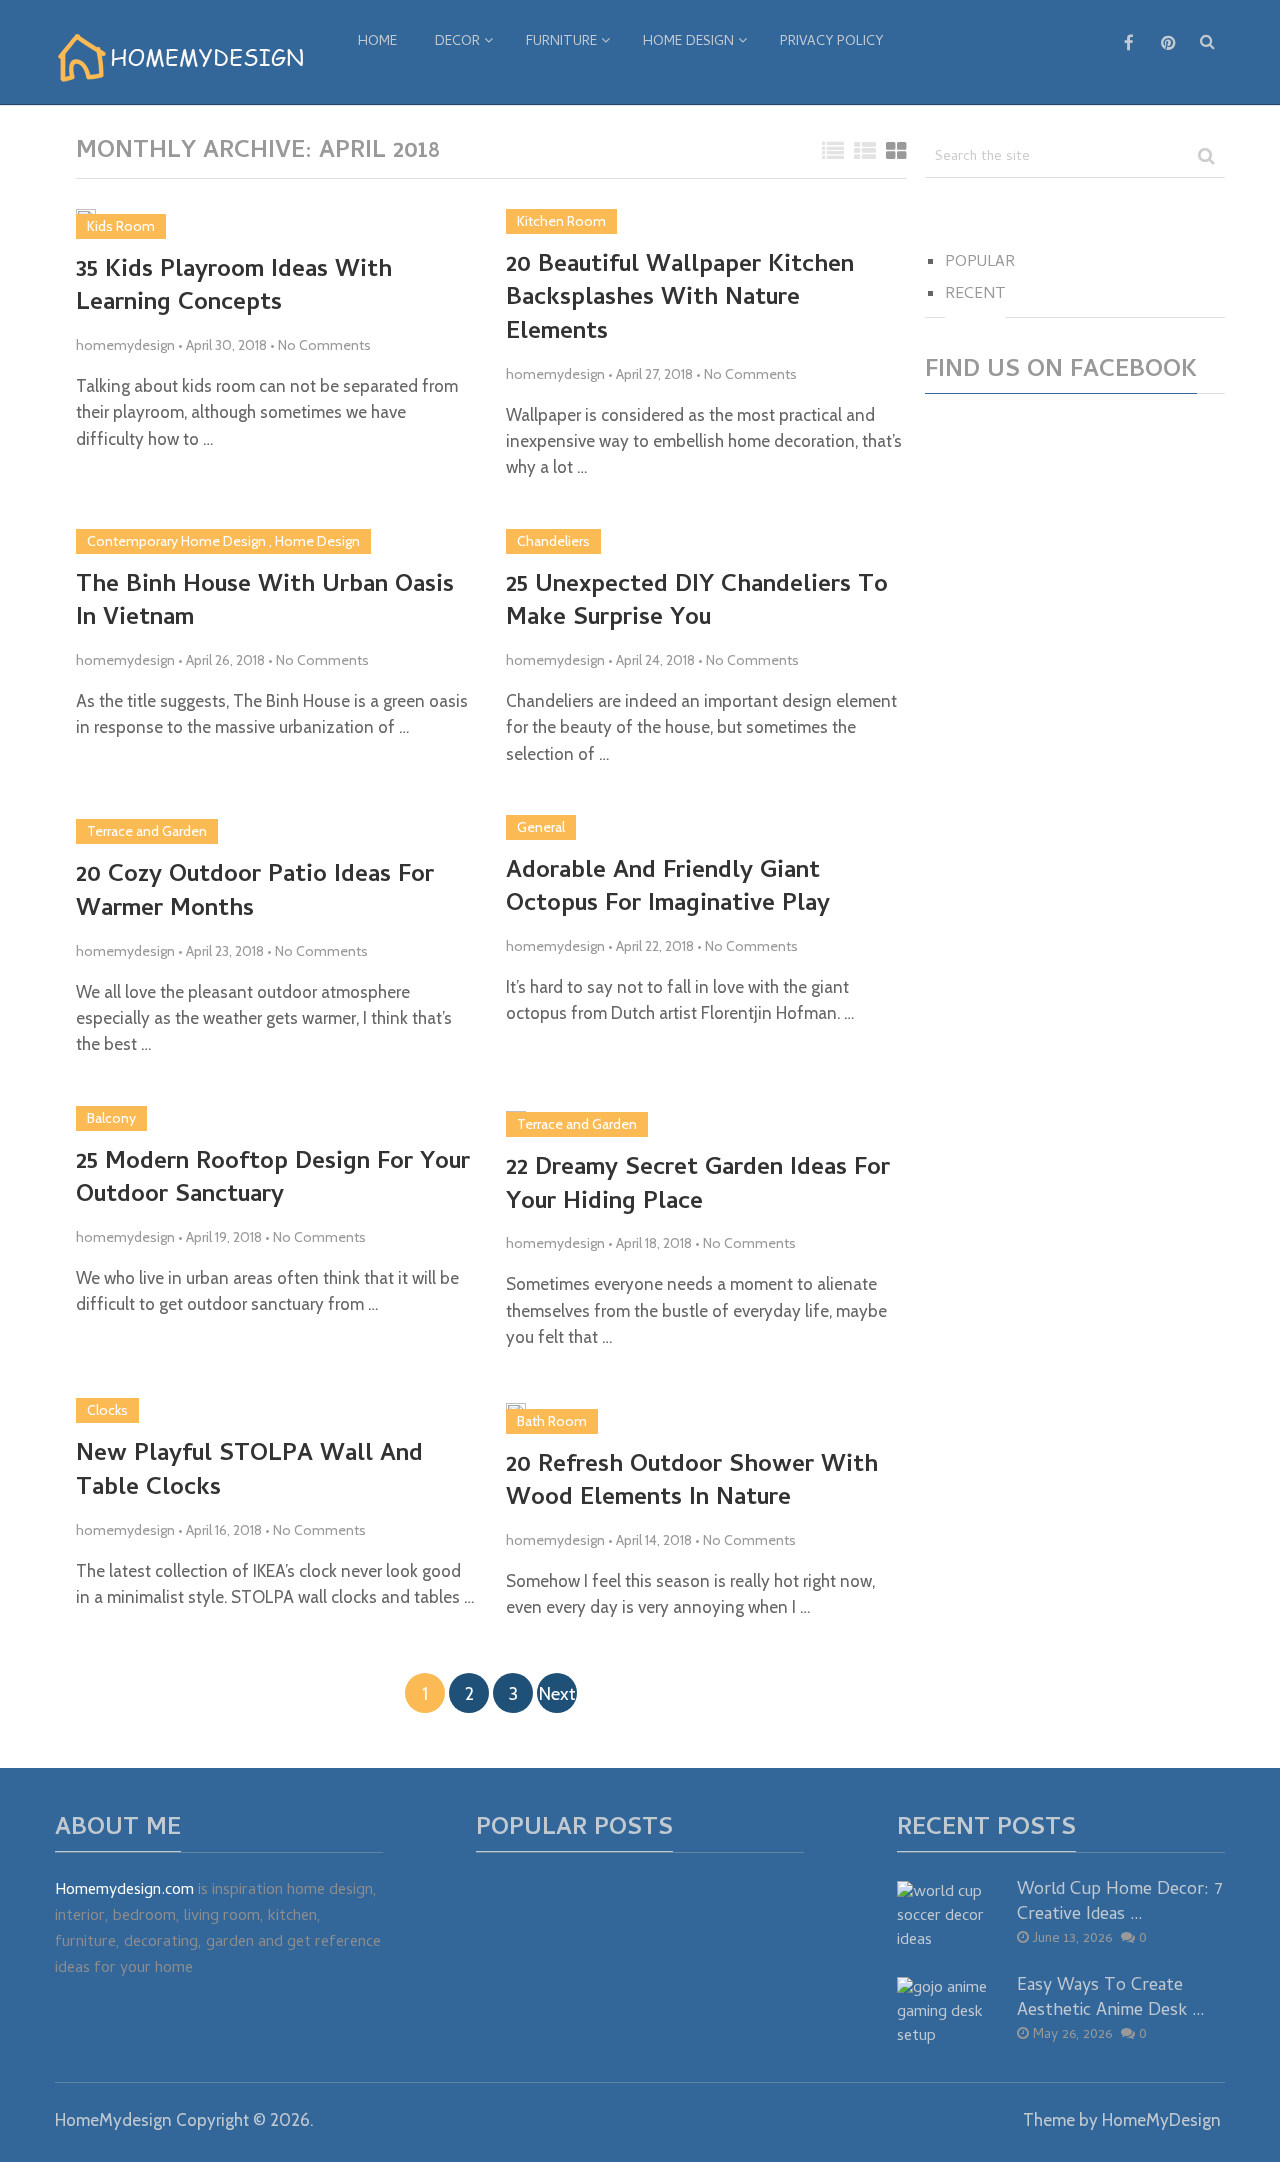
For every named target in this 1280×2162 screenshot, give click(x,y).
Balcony (111, 1118)
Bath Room (552, 1421)
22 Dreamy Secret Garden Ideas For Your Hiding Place (698, 1186)
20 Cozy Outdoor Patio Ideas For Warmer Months (255, 893)
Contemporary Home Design (176, 541)
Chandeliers (553, 541)
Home (377, 42)
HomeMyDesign (1161, 2120)
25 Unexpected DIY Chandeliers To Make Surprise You (697, 603)
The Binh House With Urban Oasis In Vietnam (265, 603)
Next (557, 1694)
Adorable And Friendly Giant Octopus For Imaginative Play (668, 889)
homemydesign (125, 345)
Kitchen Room (561, 221)
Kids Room (121, 226)
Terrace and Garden (147, 831)
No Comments (324, 345)
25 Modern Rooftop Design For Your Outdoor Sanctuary (273, 1180)
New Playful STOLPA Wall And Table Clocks (249, 1472)
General (541, 827)
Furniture (561, 42)
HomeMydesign (113, 2120)
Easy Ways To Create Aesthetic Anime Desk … (1111, 1999)
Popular (980, 263)
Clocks (107, 1410)
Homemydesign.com (124, 1891)
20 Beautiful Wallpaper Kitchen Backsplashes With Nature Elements (680, 300)
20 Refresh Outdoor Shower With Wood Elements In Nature (692, 1483)
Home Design (688, 42)
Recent (975, 295)
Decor (457, 42)
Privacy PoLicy (831, 42)
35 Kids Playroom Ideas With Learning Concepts (234, 288)
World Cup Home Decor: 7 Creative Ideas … (1120, 1903)
